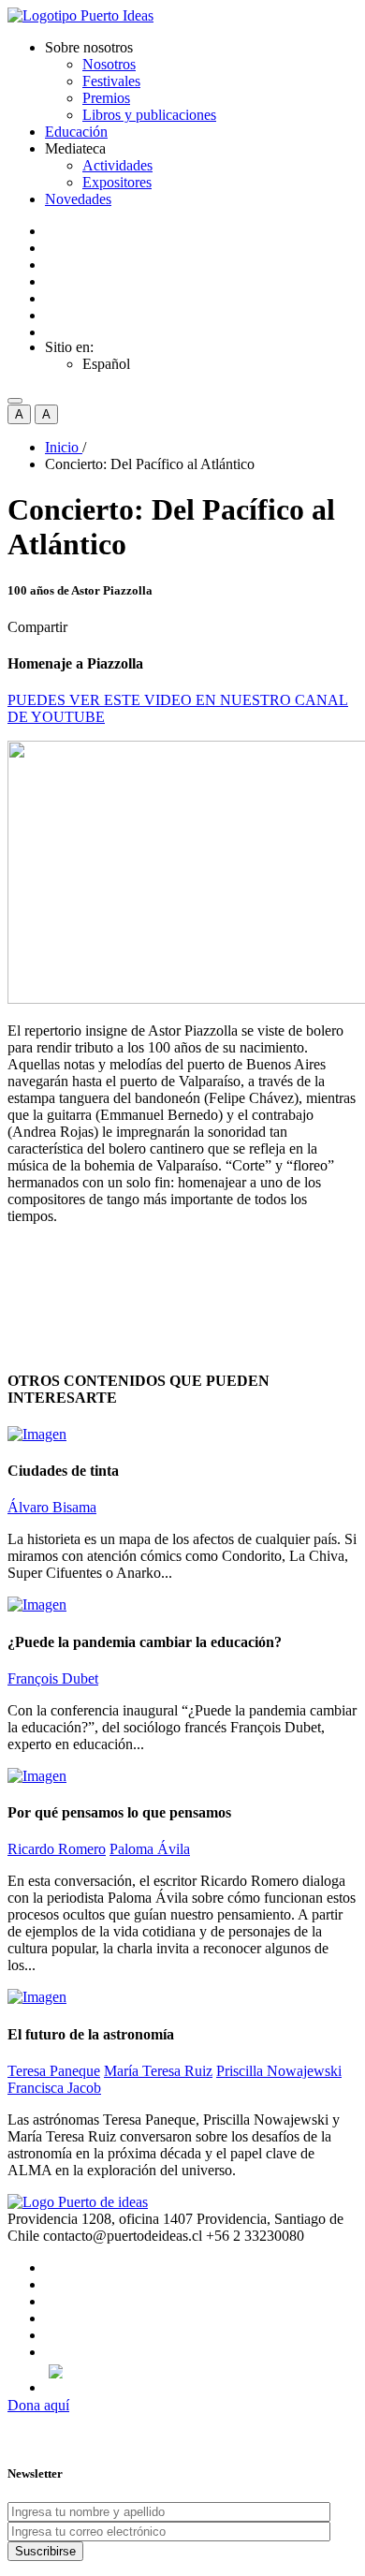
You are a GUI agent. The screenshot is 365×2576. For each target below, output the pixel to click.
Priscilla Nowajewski (279, 2071)
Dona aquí (38, 2405)
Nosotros (109, 64)
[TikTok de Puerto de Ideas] (201, 2371)
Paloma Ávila (150, 1849)
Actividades (117, 165)
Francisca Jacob (54, 2088)
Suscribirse (45, 2551)
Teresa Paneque (54, 2071)
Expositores (117, 182)
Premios (106, 98)
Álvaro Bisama (52, 1507)
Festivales (111, 81)
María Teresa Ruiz (158, 2071)
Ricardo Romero (57, 1849)
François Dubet (53, 1678)
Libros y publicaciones (149, 115)
